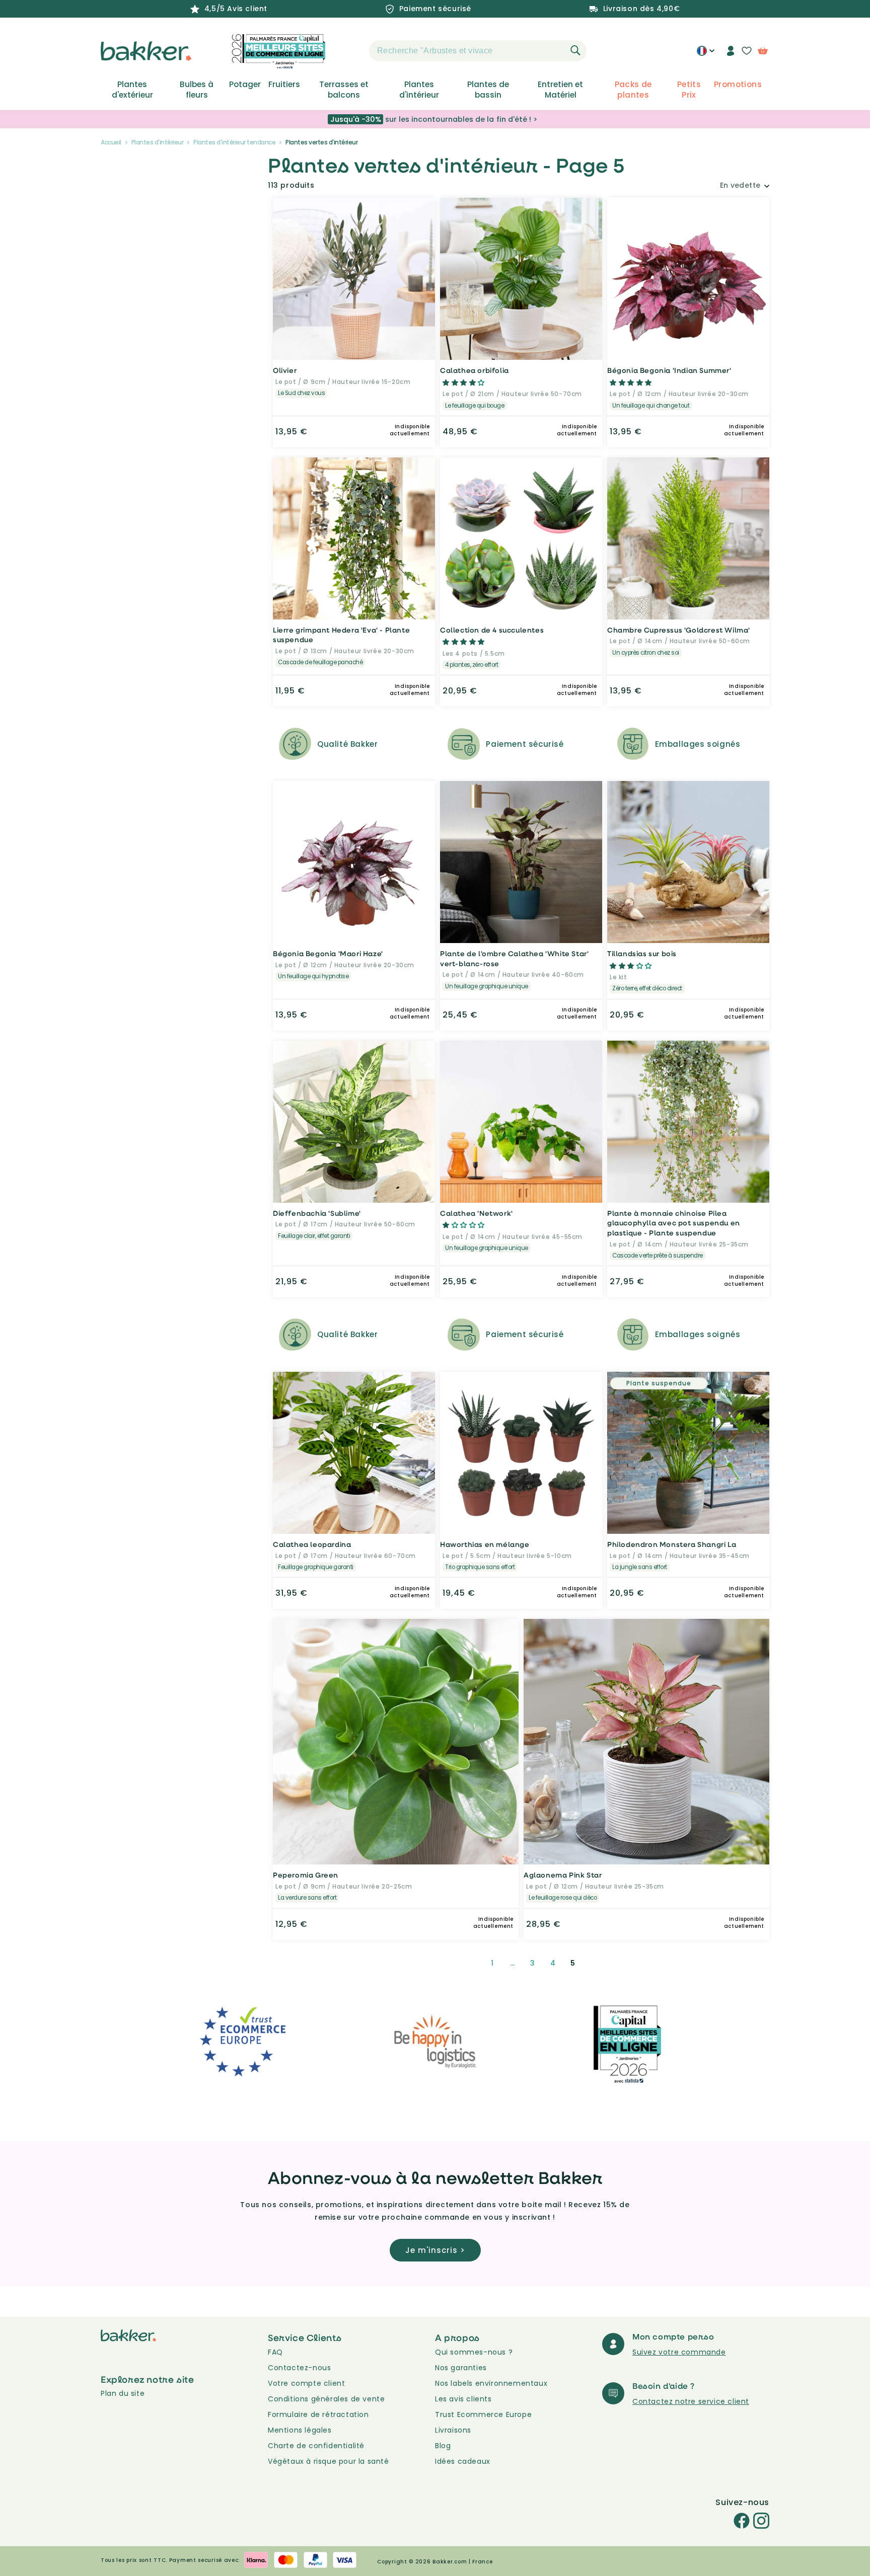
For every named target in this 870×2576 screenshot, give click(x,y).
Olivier (285, 370)
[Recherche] (575, 50)
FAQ (275, 2352)
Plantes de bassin (488, 90)
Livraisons (453, 2430)
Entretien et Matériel (560, 90)
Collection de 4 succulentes (492, 630)
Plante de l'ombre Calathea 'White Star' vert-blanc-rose (514, 958)
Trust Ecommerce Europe (483, 2414)
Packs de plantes (633, 90)
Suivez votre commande (679, 2352)
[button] (351, 51)
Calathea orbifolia (475, 370)
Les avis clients (463, 2399)
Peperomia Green (306, 1875)
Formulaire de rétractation (318, 2414)
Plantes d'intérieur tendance (234, 142)
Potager (245, 85)
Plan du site (123, 2393)
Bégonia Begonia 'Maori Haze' (328, 953)
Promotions (738, 85)
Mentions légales (300, 2430)
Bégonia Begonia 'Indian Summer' (669, 370)
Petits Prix (689, 90)
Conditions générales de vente (326, 2399)
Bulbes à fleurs (197, 90)
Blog (443, 2446)
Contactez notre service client (691, 2401)
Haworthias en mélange (485, 1544)
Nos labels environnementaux (491, 2383)
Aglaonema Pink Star (563, 1875)
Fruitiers (284, 85)
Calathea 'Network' (477, 1213)
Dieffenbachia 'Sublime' (317, 1213)
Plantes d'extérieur (132, 90)
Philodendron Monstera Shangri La (672, 1544)
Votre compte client (306, 2383)
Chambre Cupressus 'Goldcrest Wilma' (679, 630)
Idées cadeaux (463, 2461)
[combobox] (478, 51)
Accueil (111, 142)
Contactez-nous (299, 2368)
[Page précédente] (468, 1963)
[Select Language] (706, 54)
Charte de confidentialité (316, 2446)
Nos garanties (461, 2368)
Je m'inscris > (435, 2250)
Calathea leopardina (312, 1544)
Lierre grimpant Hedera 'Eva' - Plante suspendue (341, 635)
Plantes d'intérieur (419, 90)
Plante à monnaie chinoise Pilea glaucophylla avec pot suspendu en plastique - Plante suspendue (674, 1223)
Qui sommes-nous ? (474, 2352)
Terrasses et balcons (344, 90)
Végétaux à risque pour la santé (329, 2461)
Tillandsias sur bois (642, 953)
